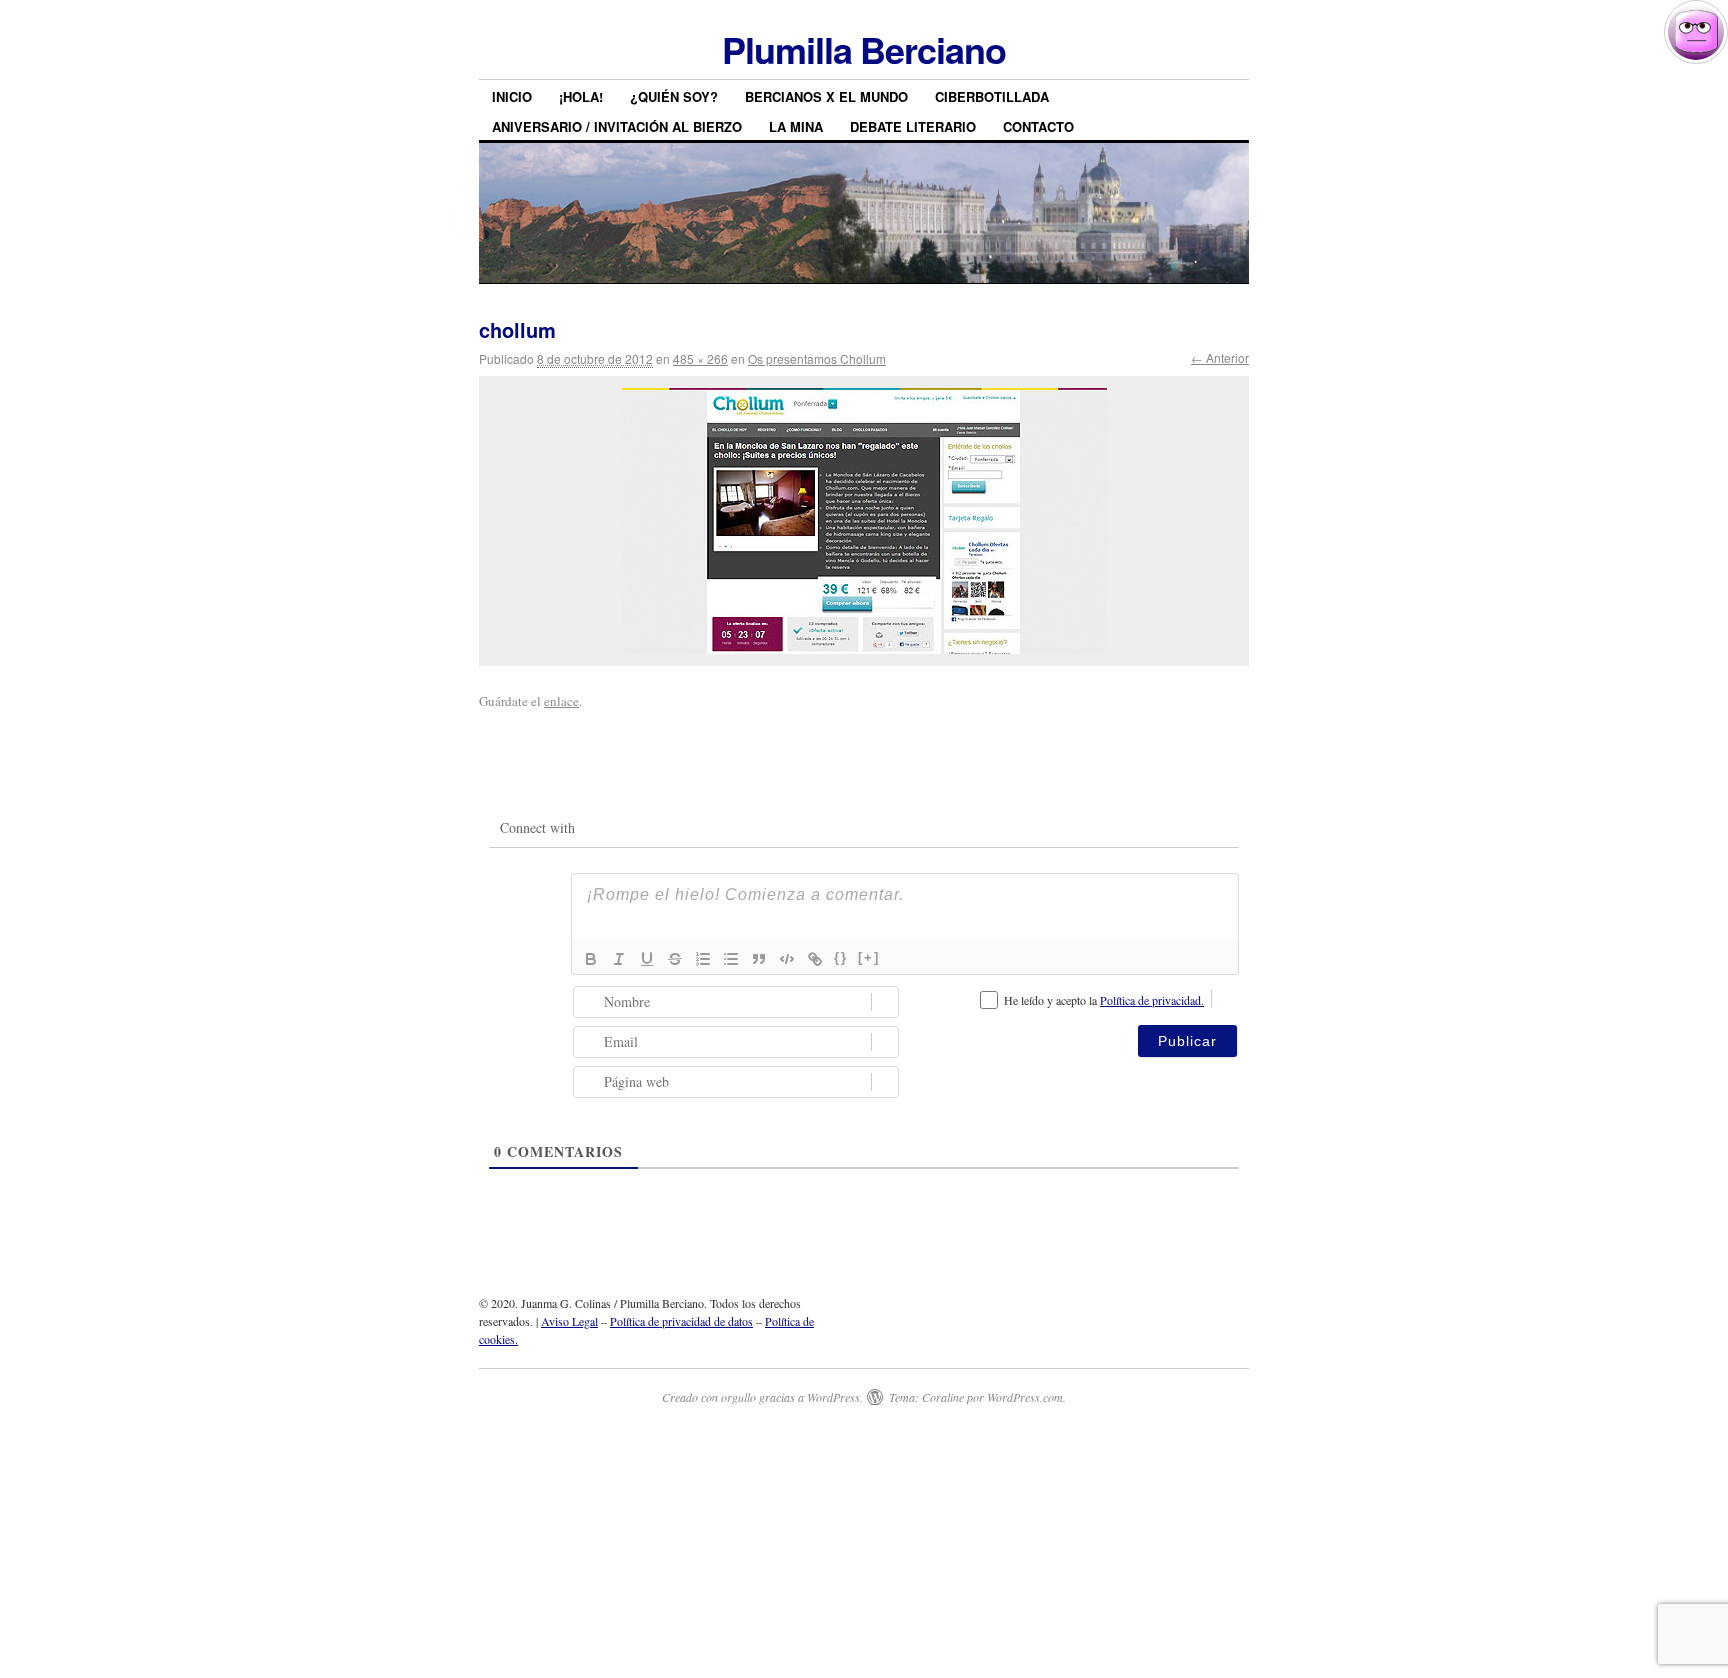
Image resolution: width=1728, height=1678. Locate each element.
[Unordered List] (731, 959)
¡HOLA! (581, 96)
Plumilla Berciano (864, 49)
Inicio (512, 96)
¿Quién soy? (674, 96)
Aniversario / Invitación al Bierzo (617, 126)
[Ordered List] (703, 959)
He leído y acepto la (1104, 1000)
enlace (561, 701)
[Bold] (591, 959)
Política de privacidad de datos (681, 1321)
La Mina (796, 126)
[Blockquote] (759, 959)
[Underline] (647, 959)
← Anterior (1220, 357)
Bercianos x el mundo (826, 96)
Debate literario (913, 126)
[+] (869, 957)
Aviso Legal (569, 1321)
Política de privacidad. (1152, 1000)
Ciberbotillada (992, 96)
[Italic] (619, 959)
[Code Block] (787, 959)
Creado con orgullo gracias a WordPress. (762, 1397)
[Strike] (675, 959)
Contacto (1038, 126)
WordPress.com (1025, 1397)
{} (841, 957)
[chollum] (864, 521)
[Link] (815, 959)
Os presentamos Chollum (817, 358)
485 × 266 (700, 358)
